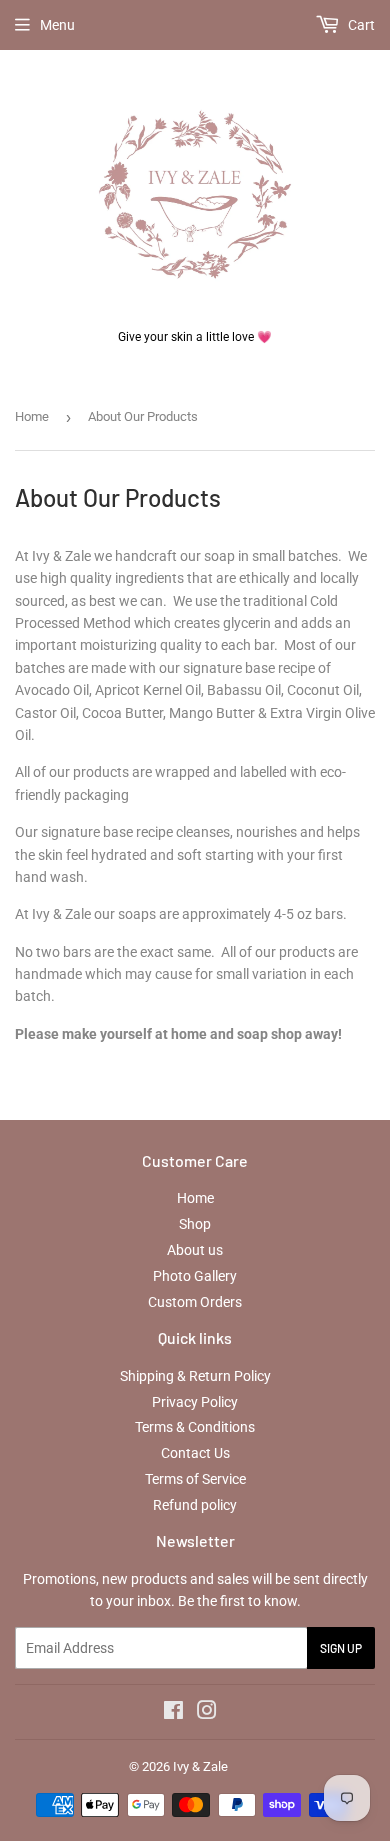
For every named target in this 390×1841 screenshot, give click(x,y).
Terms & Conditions (195, 1427)
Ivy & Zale (200, 1766)
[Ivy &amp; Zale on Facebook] (173, 1713)
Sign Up (341, 1648)
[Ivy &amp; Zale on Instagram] (207, 1713)
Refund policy (195, 1505)
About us (195, 1250)
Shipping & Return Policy (195, 1376)
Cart (360, 25)
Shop (195, 1224)
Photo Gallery (195, 1276)
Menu (57, 25)
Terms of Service (195, 1479)
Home (32, 416)
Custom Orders (195, 1302)
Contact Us (195, 1453)
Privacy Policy (195, 1402)
